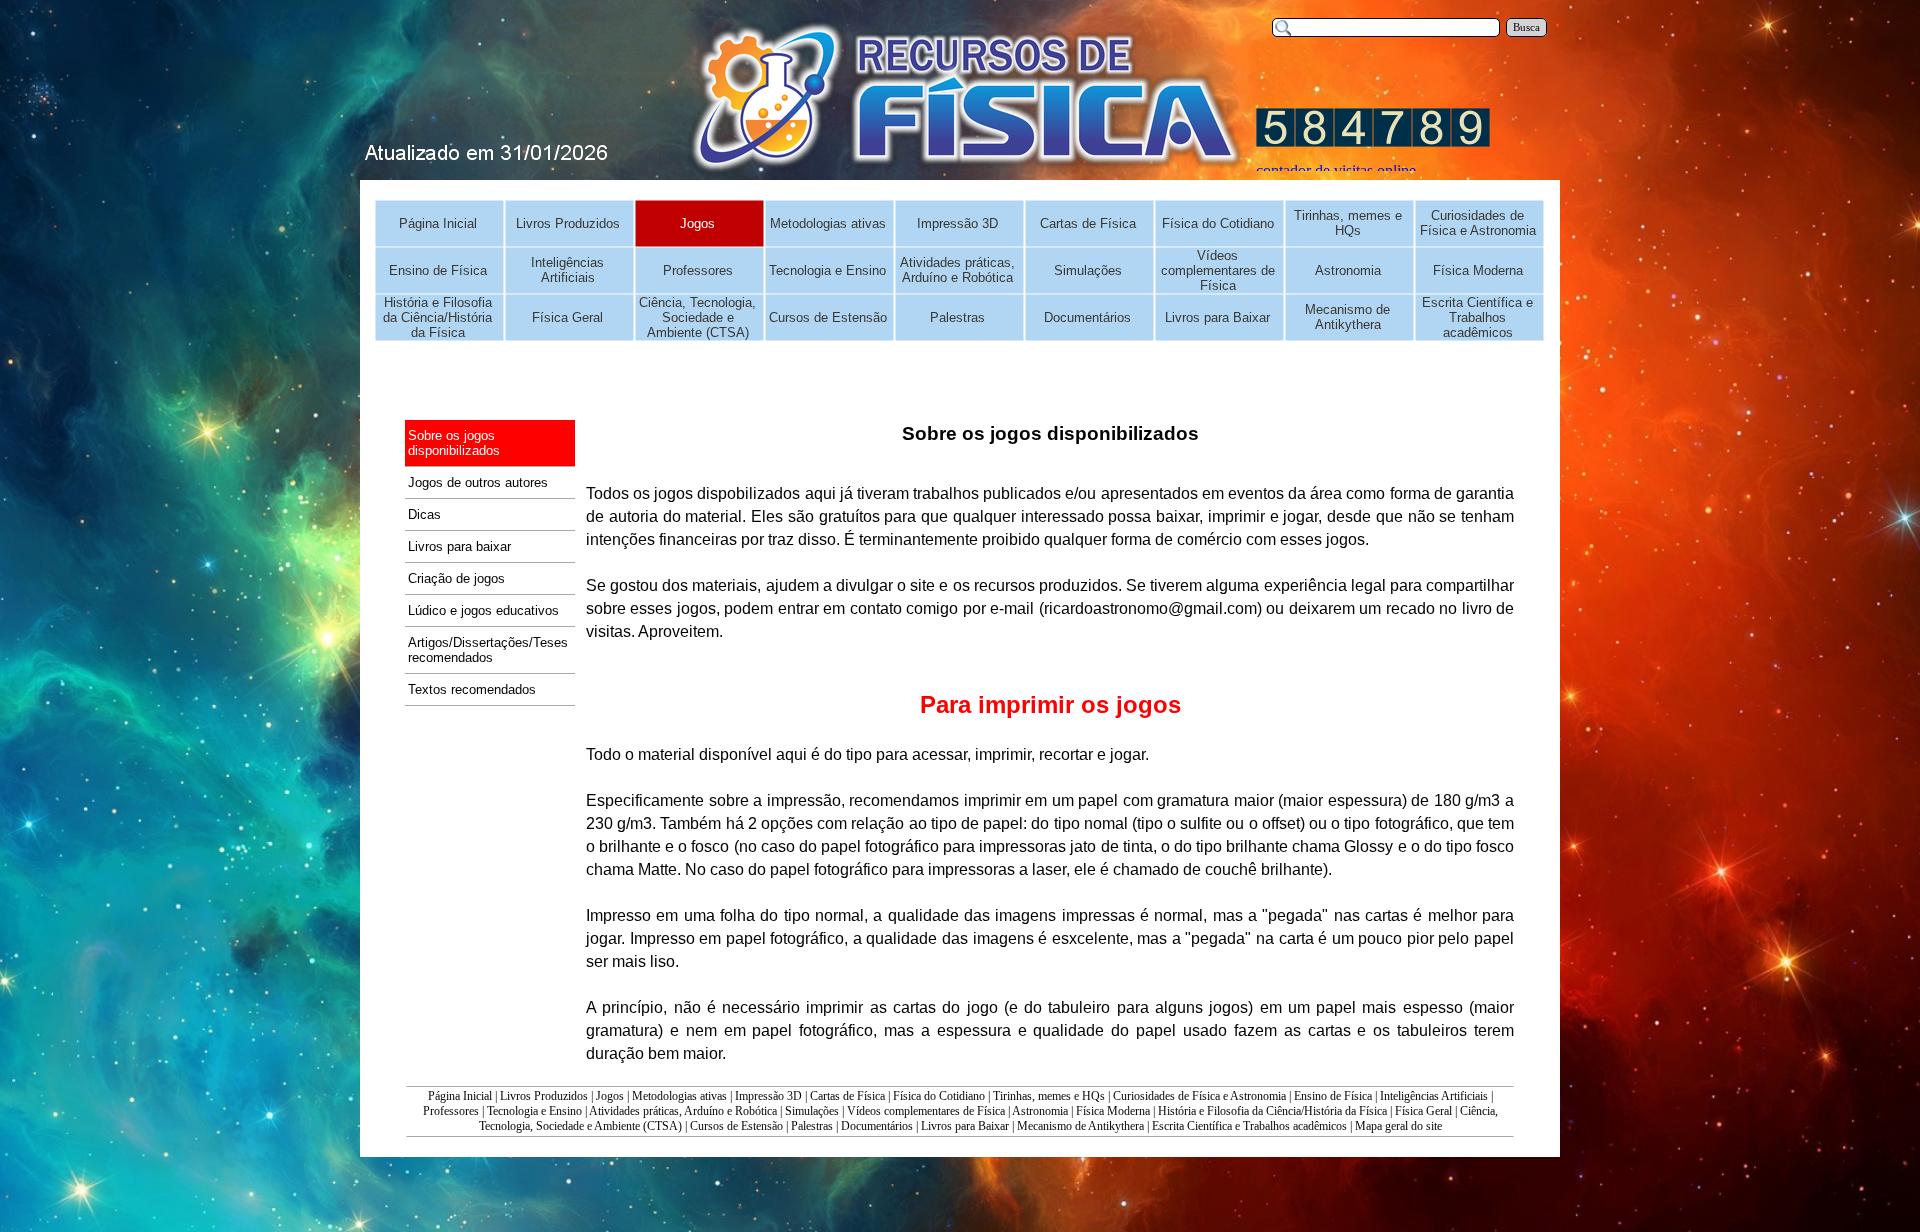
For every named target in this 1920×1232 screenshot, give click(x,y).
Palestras (812, 1126)
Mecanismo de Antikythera (1080, 1126)
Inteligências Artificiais (1434, 1096)
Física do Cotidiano (939, 1096)
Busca (1526, 27)
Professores (451, 1111)
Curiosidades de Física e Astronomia (1199, 1096)
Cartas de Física (847, 1096)
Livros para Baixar (965, 1126)
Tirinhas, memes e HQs (1049, 1096)
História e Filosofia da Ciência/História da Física (1272, 1111)
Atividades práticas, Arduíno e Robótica (683, 1111)
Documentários (877, 1126)
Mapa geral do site (1398, 1126)
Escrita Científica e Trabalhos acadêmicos (1249, 1126)
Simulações (812, 1111)
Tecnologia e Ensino (534, 1111)
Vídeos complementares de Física (926, 1111)
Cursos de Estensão (736, 1126)
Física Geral (1423, 1111)
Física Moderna (1113, 1111)
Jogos (610, 1096)
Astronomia (1040, 1111)
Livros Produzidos (544, 1096)
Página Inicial (460, 1096)
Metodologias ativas (679, 1096)
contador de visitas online (1336, 170)
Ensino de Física (1333, 1096)
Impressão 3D (768, 1096)
